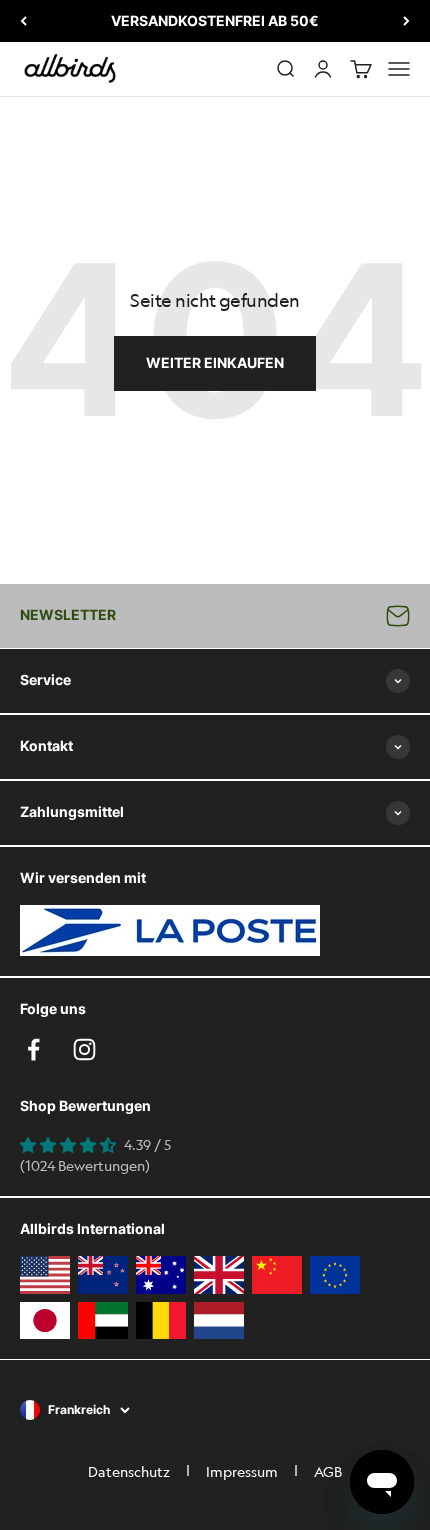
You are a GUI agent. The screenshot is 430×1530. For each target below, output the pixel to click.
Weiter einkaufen (215, 362)
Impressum (242, 1471)
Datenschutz (129, 1471)
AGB (328, 1471)
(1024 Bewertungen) (85, 1165)
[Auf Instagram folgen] (84, 1049)
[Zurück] (23, 21)
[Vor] (406, 21)
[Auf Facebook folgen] (33, 1049)
